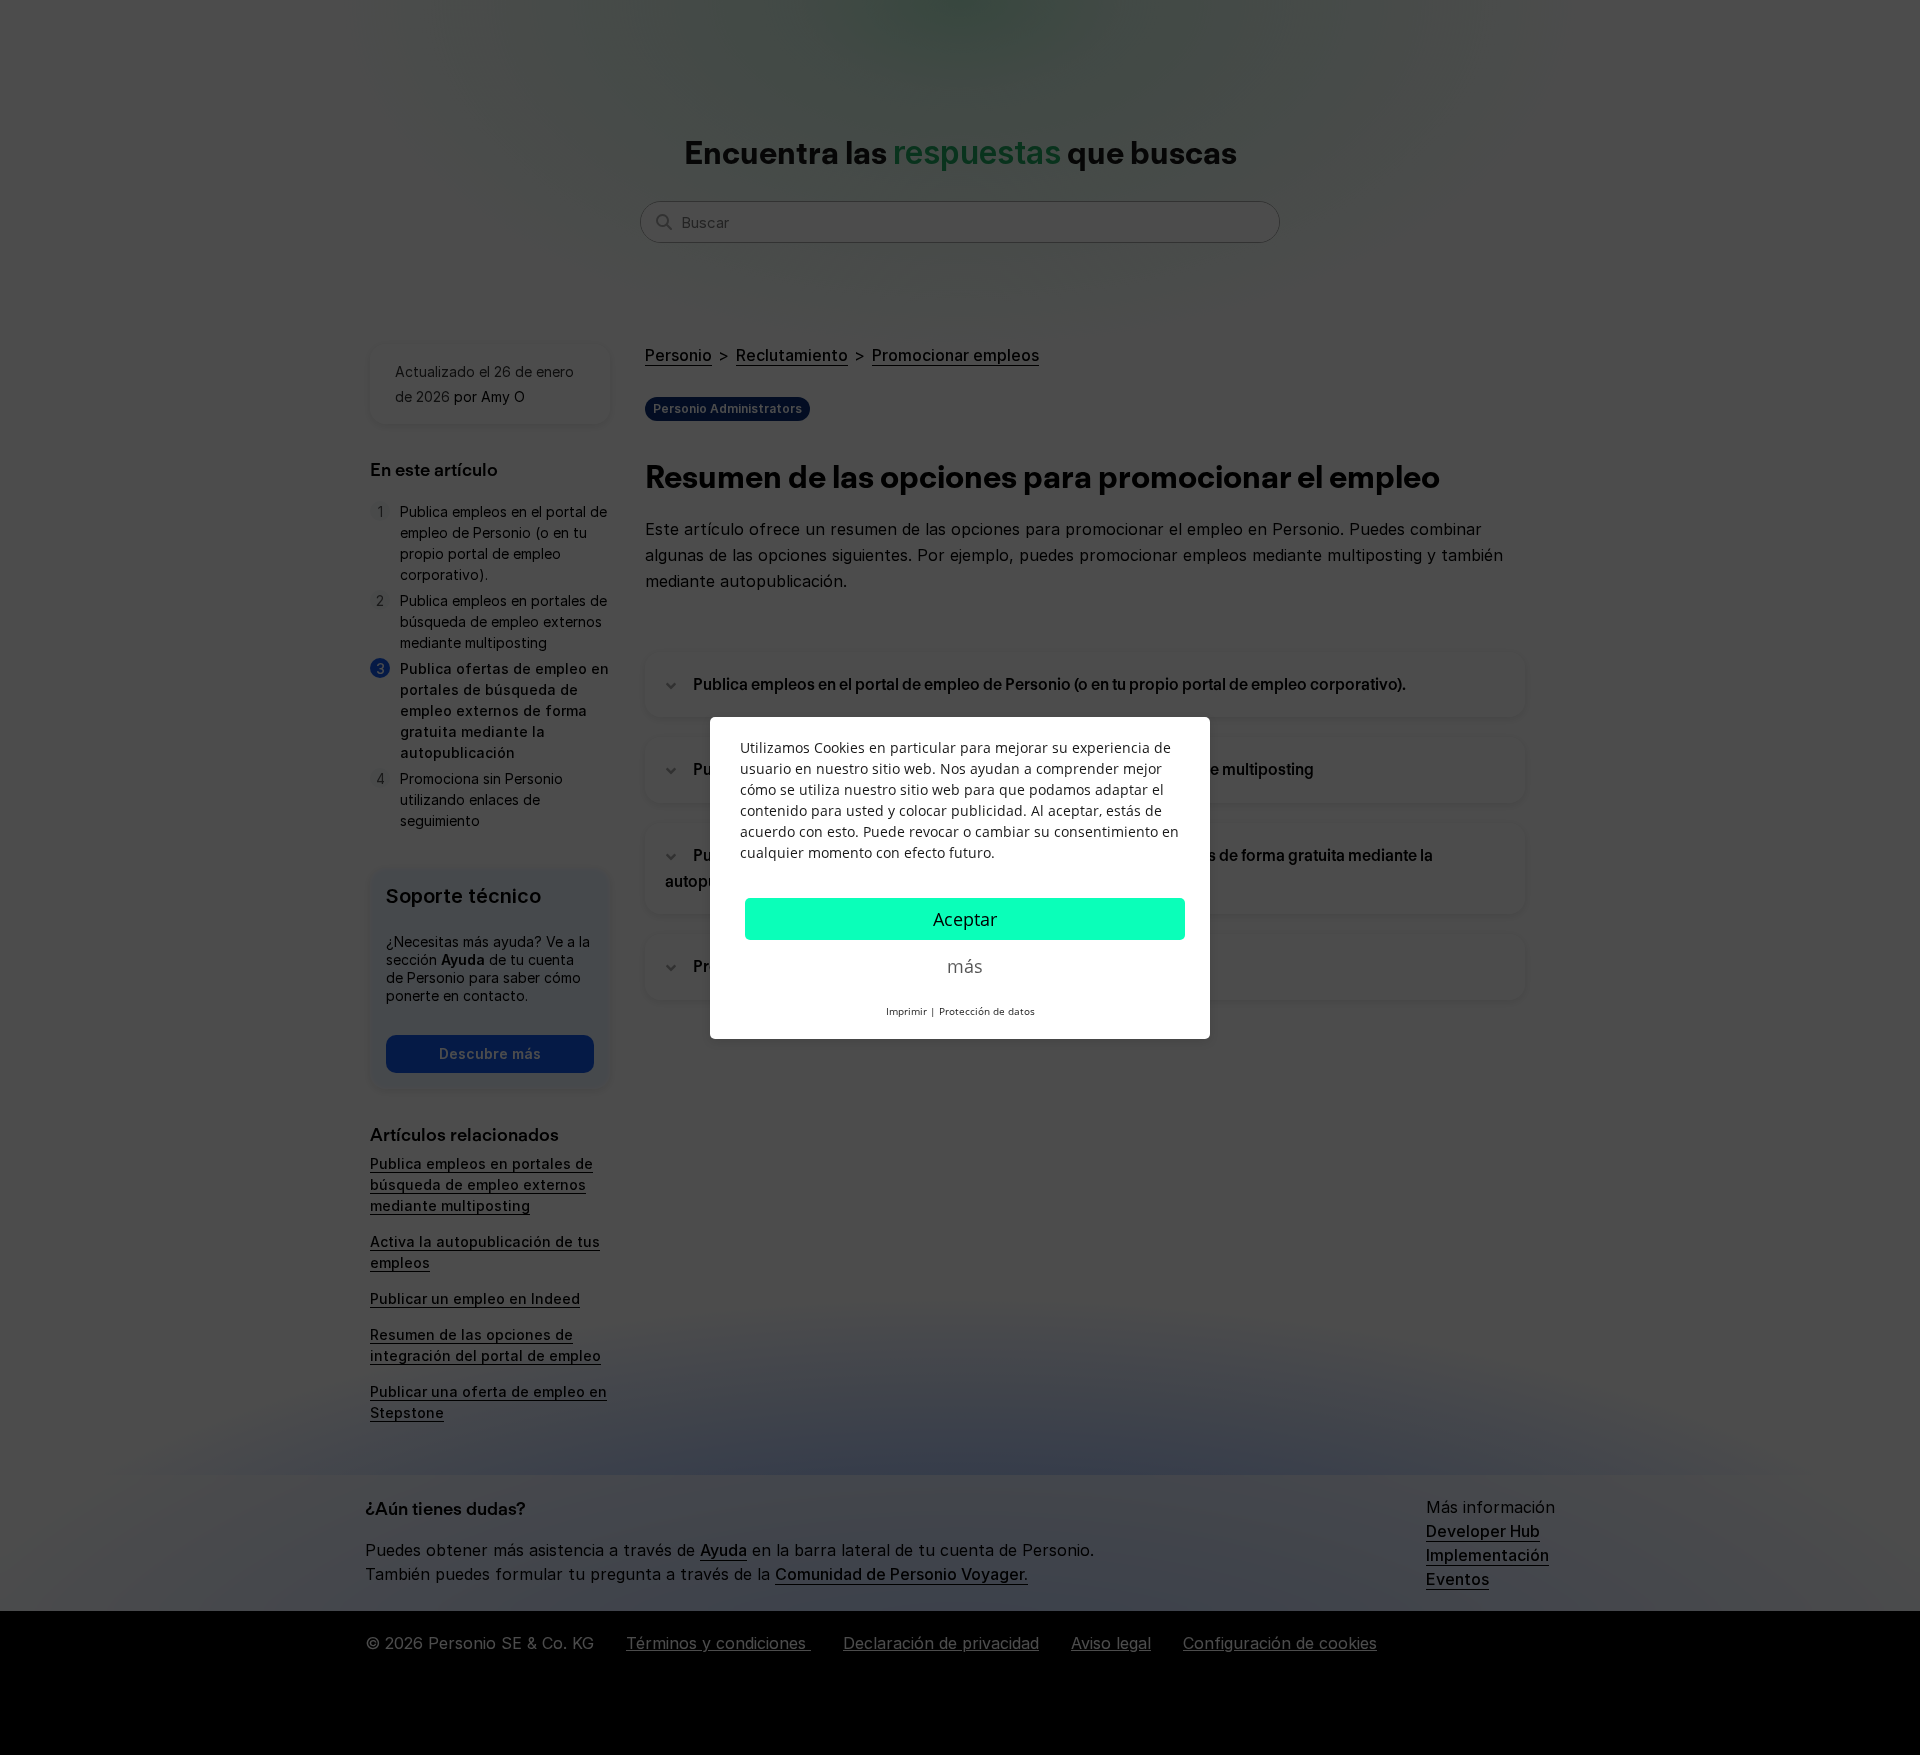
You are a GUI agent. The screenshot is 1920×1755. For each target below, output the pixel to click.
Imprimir (906, 1011)
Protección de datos (987, 1011)
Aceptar (965, 919)
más (965, 966)
